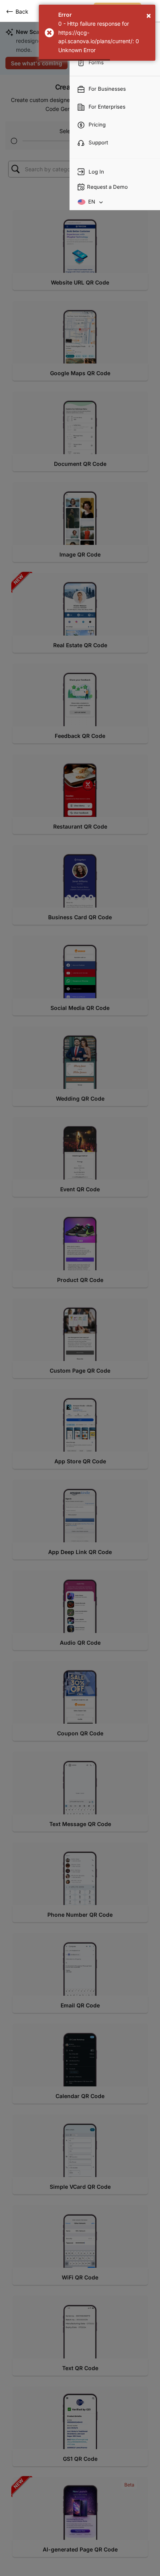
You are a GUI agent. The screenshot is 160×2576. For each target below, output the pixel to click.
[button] (80, 251)
